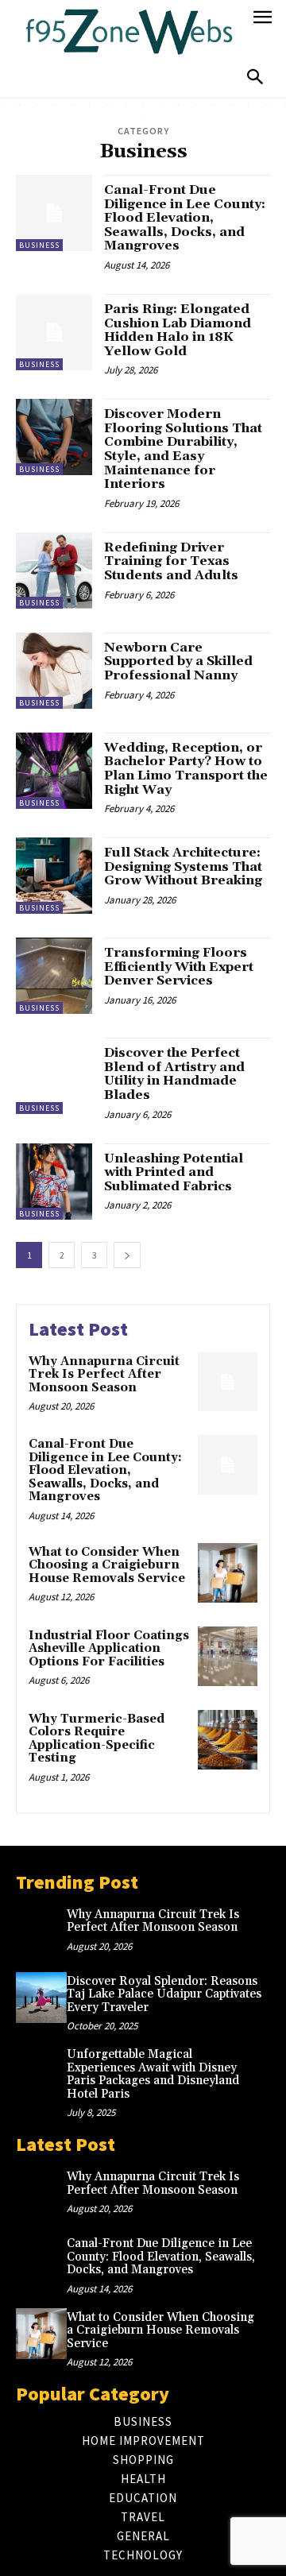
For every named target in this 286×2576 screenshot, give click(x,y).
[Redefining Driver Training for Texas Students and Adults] (54, 571)
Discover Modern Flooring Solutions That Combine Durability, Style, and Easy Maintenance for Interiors (183, 449)
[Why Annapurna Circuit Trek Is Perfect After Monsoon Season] (228, 1382)
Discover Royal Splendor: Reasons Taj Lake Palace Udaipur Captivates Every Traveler (164, 1994)
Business (39, 245)
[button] (255, 78)
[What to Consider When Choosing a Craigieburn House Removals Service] (228, 1573)
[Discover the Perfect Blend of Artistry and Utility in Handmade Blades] (54, 1076)
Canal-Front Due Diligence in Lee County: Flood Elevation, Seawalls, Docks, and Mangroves (185, 218)
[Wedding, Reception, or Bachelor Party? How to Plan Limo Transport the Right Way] (54, 771)
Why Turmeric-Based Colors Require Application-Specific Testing (97, 1739)
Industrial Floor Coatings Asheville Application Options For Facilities (109, 1649)
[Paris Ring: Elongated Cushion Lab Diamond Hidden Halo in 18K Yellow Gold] (54, 332)
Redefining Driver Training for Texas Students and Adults (171, 561)
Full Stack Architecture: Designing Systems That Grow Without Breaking (183, 866)
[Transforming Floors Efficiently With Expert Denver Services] (54, 976)
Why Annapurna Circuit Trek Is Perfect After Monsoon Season (104, 1375)
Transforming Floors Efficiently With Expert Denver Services (179, 967)
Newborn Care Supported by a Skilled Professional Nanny (178, 661)
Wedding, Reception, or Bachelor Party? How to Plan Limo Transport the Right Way (186, 769)
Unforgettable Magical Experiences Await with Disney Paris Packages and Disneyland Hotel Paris (153, 2074)
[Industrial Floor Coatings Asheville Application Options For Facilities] (228, 1656)
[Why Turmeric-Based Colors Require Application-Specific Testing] (228, 1740)
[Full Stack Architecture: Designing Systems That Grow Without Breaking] (54, 876)
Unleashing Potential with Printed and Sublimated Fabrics (174, 1172)
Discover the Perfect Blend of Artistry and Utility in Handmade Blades (174, 1074)
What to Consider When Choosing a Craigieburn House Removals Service (107, 1565)
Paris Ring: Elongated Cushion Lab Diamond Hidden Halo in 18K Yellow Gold (178, 330)
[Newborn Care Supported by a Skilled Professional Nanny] (54, 671)
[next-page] (127, 1255)
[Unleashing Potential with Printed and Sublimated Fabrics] (54, 1182)
